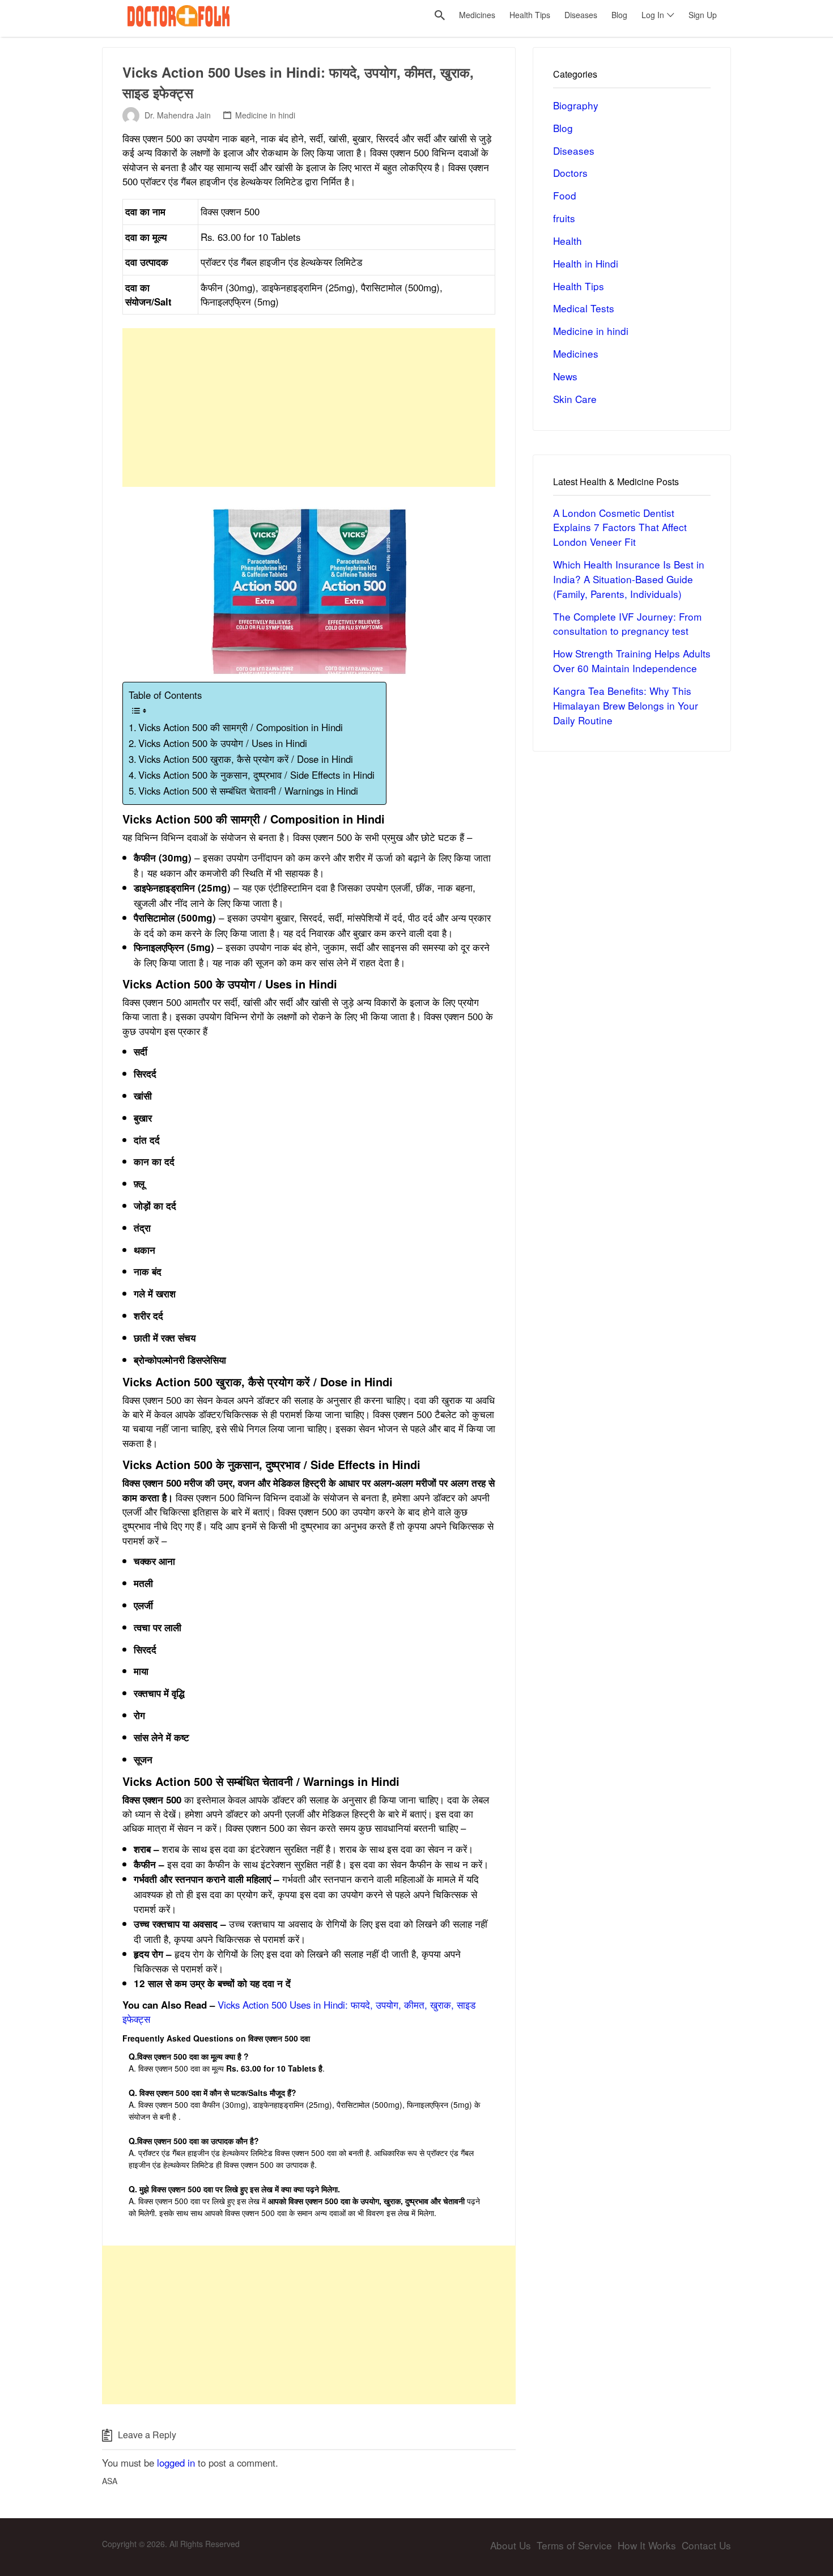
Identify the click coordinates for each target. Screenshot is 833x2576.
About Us (511, 2545)
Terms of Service (574, 2545)
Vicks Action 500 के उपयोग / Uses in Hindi (223, 743)
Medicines (576, 353)
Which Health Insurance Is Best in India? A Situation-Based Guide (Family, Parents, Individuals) (629, 579)
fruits (564, 218)
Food (565, 195)
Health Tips (579, 286)
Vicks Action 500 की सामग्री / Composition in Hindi (241, 727)
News (565, 376)
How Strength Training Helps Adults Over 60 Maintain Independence (632, 661)
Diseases (574, 150)
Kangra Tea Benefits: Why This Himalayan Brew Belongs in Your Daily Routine (626, 705)
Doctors (570, 173)
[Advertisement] (309, 408)
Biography (576, 105)
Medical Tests (584, 308)
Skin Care (575, 399)
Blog (563, 128)
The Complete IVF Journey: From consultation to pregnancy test (627, 624)
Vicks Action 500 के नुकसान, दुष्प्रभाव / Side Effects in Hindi (256, 775)
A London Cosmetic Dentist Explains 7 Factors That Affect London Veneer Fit (620, 527)
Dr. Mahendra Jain (178, 115)
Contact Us (706, 2545)
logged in (176, 2463)
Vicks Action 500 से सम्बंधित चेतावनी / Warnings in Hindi (248, 791)
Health (568, 241)
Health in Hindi (586, 263)
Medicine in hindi (265, 115)
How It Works (647, 2545)
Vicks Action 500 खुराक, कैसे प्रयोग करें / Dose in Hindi (246, 759)
